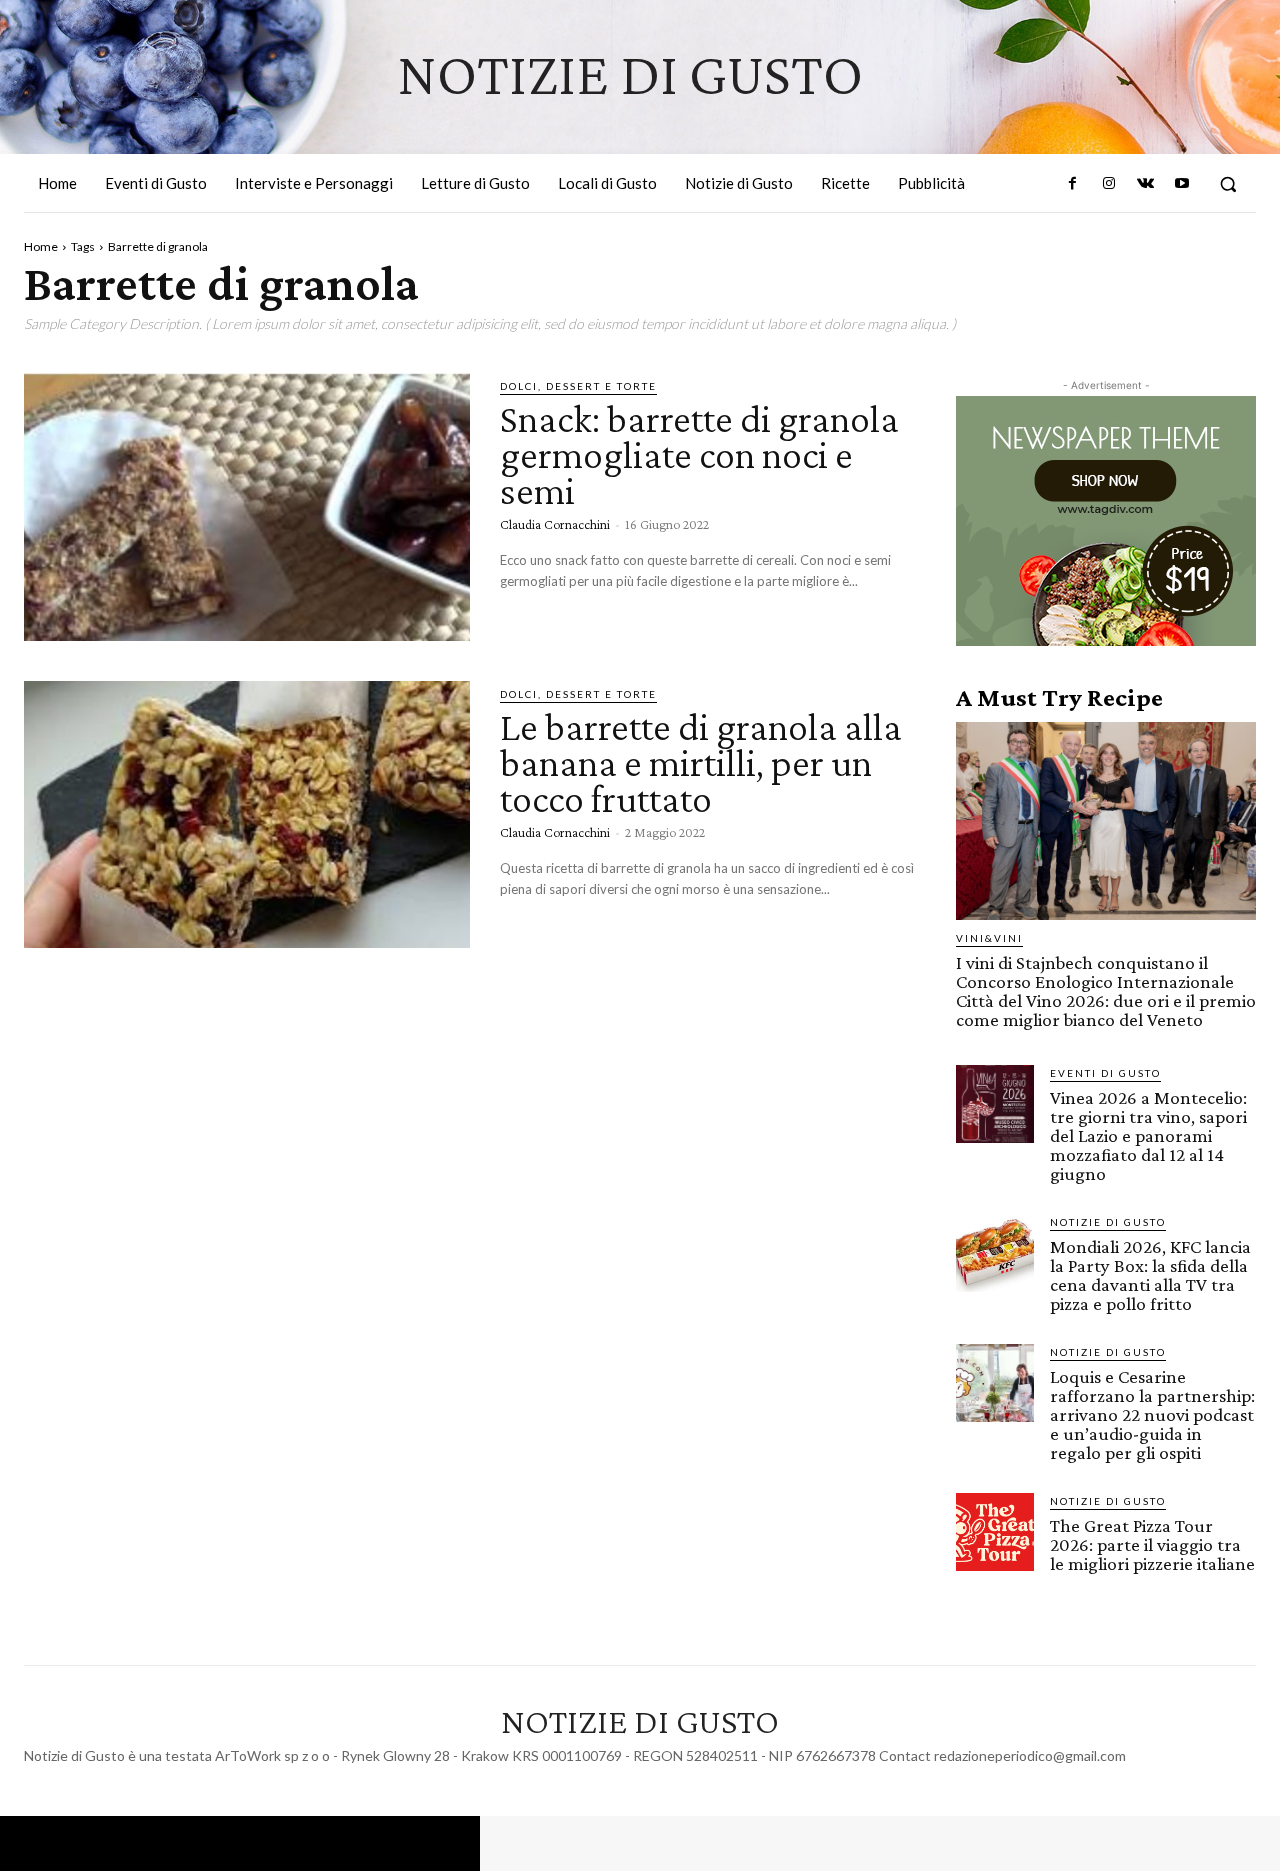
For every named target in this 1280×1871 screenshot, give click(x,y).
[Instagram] (1109, 184)
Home (41, 246)
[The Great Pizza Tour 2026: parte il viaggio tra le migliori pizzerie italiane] (995, 1532)
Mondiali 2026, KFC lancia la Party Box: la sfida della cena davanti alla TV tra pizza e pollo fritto (1150, 1275)
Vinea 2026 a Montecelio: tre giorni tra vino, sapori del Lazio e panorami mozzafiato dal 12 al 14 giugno (1148, 1135)
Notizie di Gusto (1108, 1222)
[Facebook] (1073, 184)
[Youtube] (1182, 184)
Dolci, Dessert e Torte (578, 386)
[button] (1228, 184)
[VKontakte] (1145, 184)
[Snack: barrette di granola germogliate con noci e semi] (247, 507)
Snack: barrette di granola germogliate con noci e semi (699, 454)
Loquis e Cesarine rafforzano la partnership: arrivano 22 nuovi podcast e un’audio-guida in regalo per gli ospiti (1152, 1414)
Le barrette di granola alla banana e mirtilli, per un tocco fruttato (701, 762)
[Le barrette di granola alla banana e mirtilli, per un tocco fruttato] (247, 815)
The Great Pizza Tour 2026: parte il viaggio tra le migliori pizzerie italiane (1152, 1544)
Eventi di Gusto (1105, 1073)
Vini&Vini (989, 938)
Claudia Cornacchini (555, 524)
